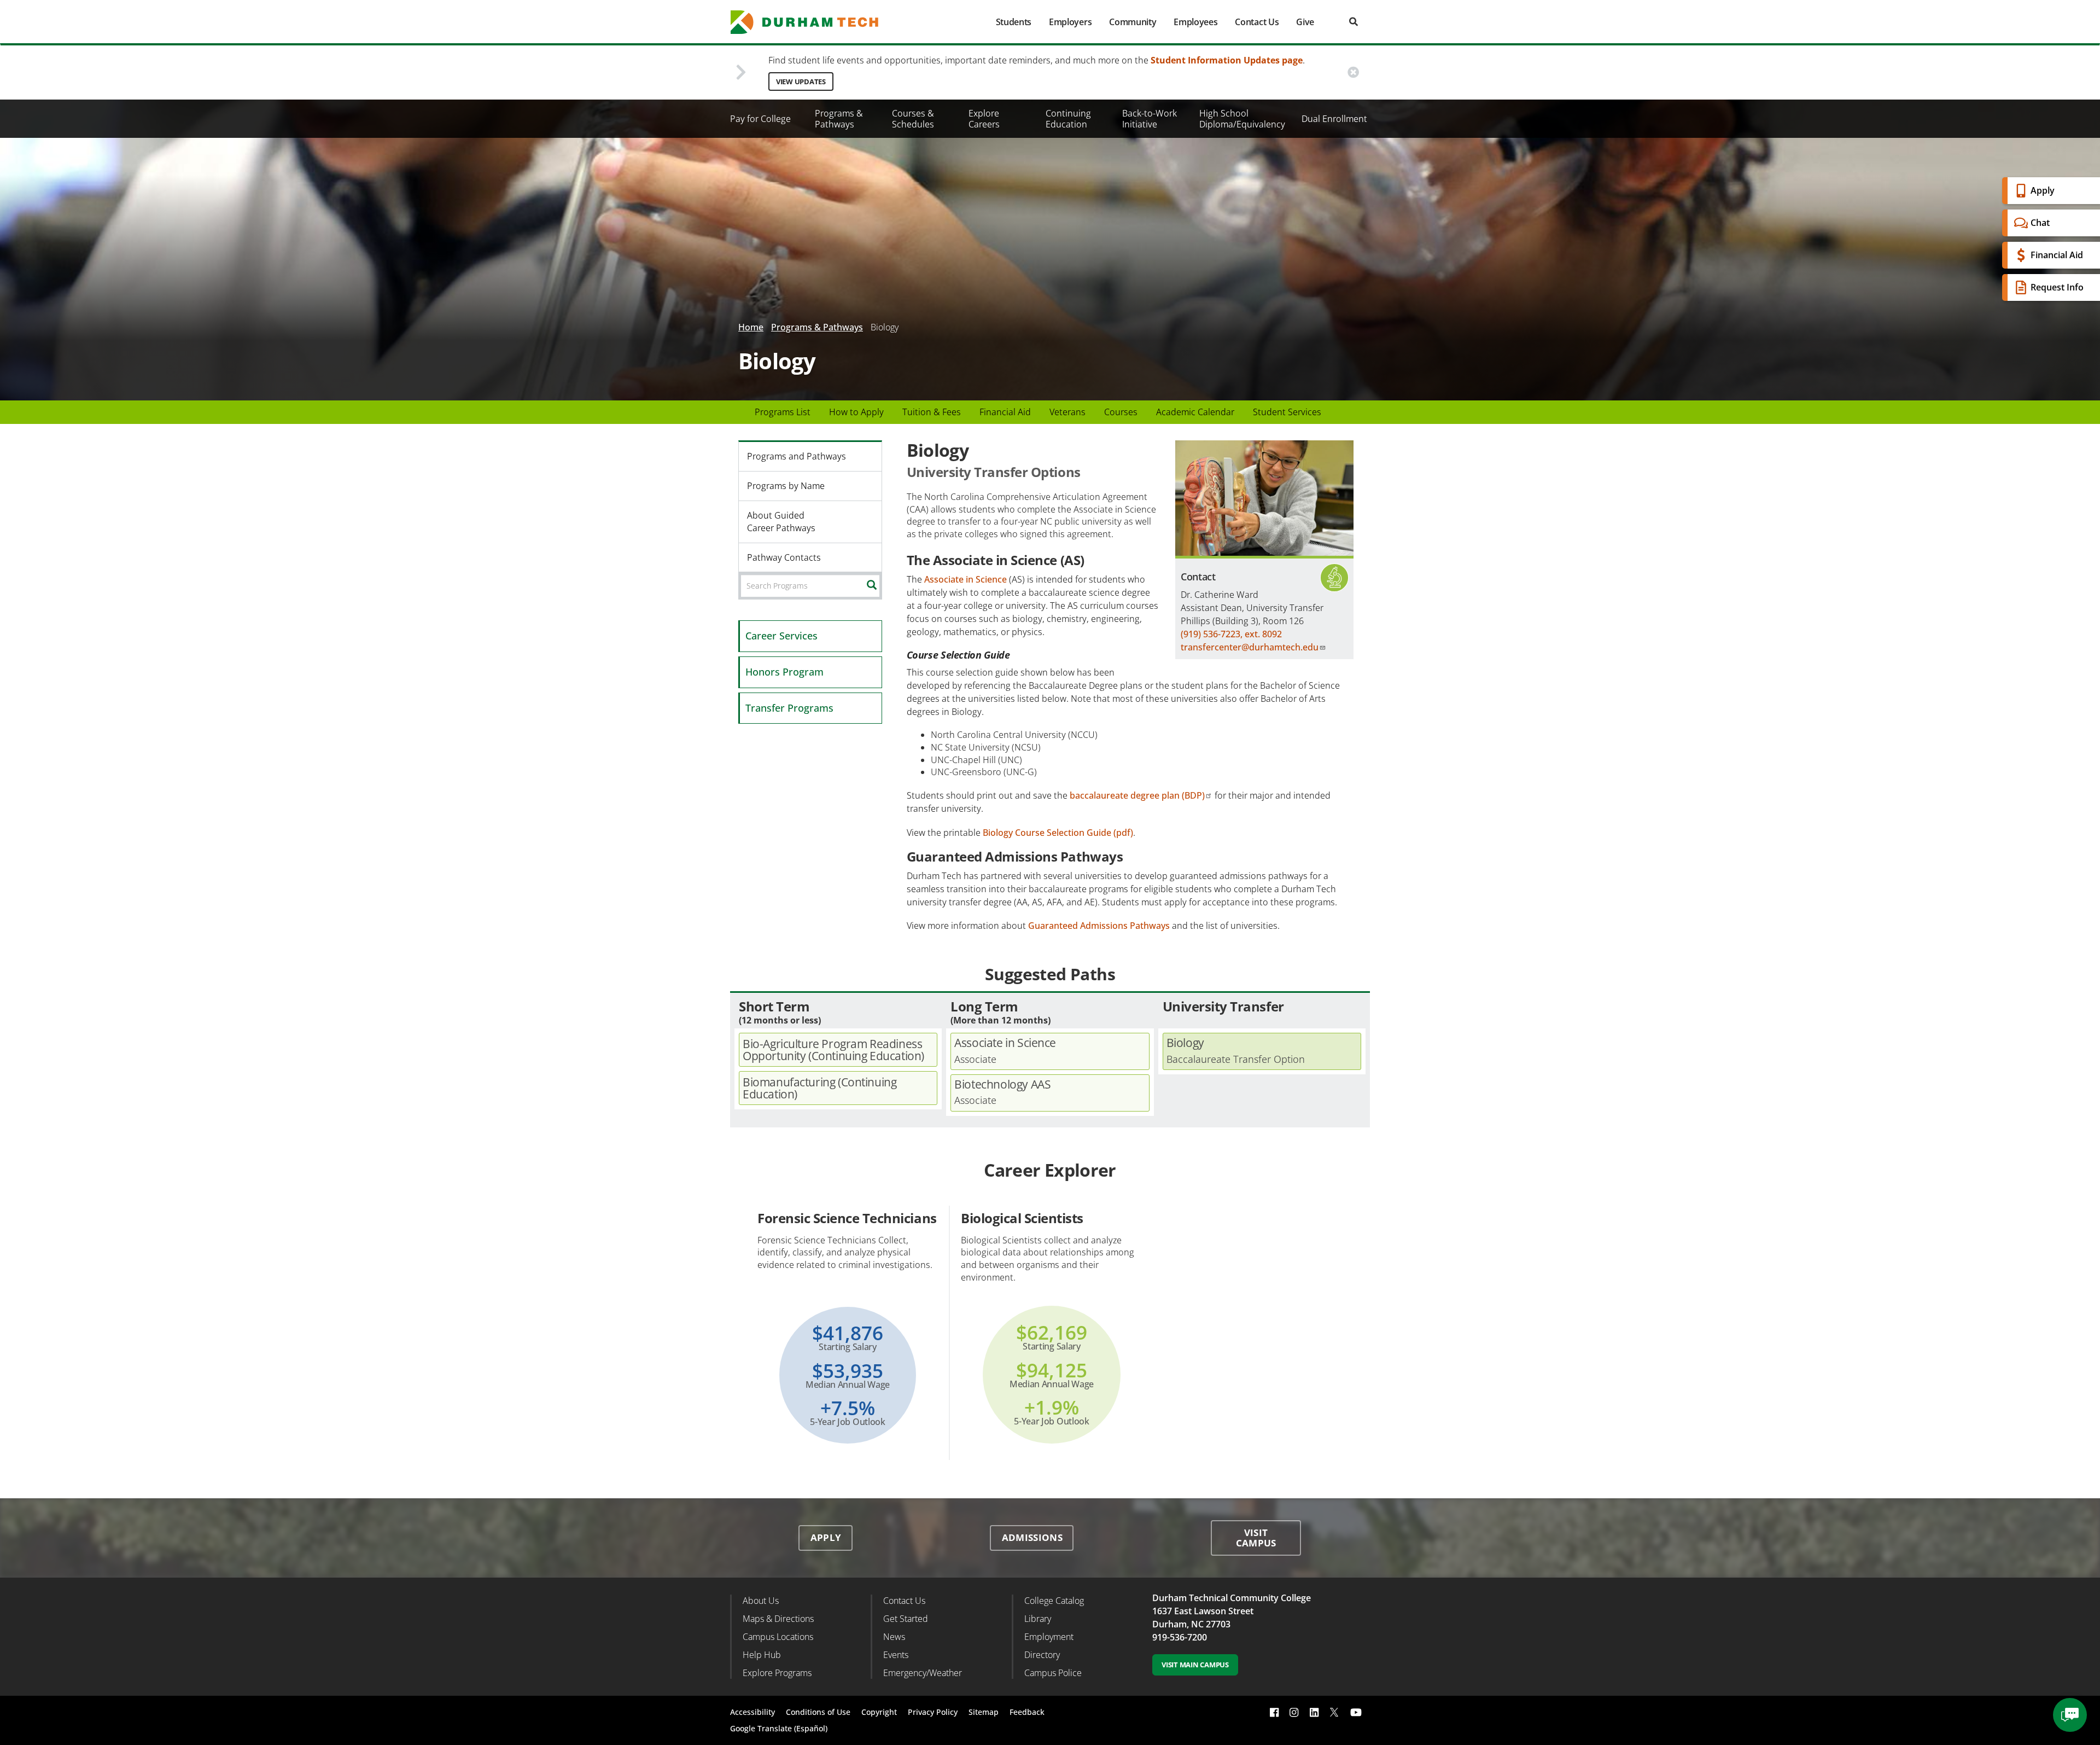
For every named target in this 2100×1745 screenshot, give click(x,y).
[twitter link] (1334, 1711)
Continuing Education (1068, 119)
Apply (2043, 190)
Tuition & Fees (932, 412)
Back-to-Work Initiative (1150, 119)
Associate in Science (966, 579)
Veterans (1067, 412)
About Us (761, 1601)
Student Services (1287, 412)
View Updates (801, 82)
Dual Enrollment (1334, 119)
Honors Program (784, 672)
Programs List (783, 412)
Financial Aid (2057, 255)
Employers (1070, 22)
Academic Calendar (1195, 412)
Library (1038, 1619)
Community (1133, 22)
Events (896, 1655)
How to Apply (856, 412)
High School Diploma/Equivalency (1242, 119)
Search (880, 585)
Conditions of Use (818, 1712)
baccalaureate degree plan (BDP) (1137, 795)
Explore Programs (777, 1673)
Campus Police (1053, 1673)
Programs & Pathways (839, 119)
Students (1014, 22)
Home (751, 327)
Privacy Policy (933, 1712)
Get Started (906, 1619)
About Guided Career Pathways (781, 522)
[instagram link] (1294, 1712)
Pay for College (760, 119)
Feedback (1027, 1712)
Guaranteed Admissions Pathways (1099, 926)
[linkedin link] (1314, 1712)
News (894, 1637)
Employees (1195, 22)
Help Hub (762, 1655)
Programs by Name (786, 486)
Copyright (879, 1712)
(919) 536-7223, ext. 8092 (1231, 634)
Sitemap (984, 1712)
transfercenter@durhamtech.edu (1250, 647)
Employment (1049, 1637)
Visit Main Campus (1195, 1665)
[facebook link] (1274, 1712)
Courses (1121, 412)
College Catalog (1054, 1601)
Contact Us (1257, 22)
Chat (2040, 223)
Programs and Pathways (797, 456)
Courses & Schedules (913, 119)
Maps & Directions (778, 1619)
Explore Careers (984, 119)
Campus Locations (778, 1637)
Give (1305, 22)
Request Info (2057, 287)
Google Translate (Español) (779, 1728)
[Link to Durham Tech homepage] (812, 22)
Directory (1042, 1655)
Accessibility (752, 1712)
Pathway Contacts (784, 557)
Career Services (781, 636)
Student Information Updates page (1227, 60)
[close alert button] (1353, 72)
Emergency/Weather (923, 1673)
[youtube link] (1356, 1712)
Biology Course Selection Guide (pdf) (1058, 833)
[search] (1354, 22)
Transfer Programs (789, 708)
